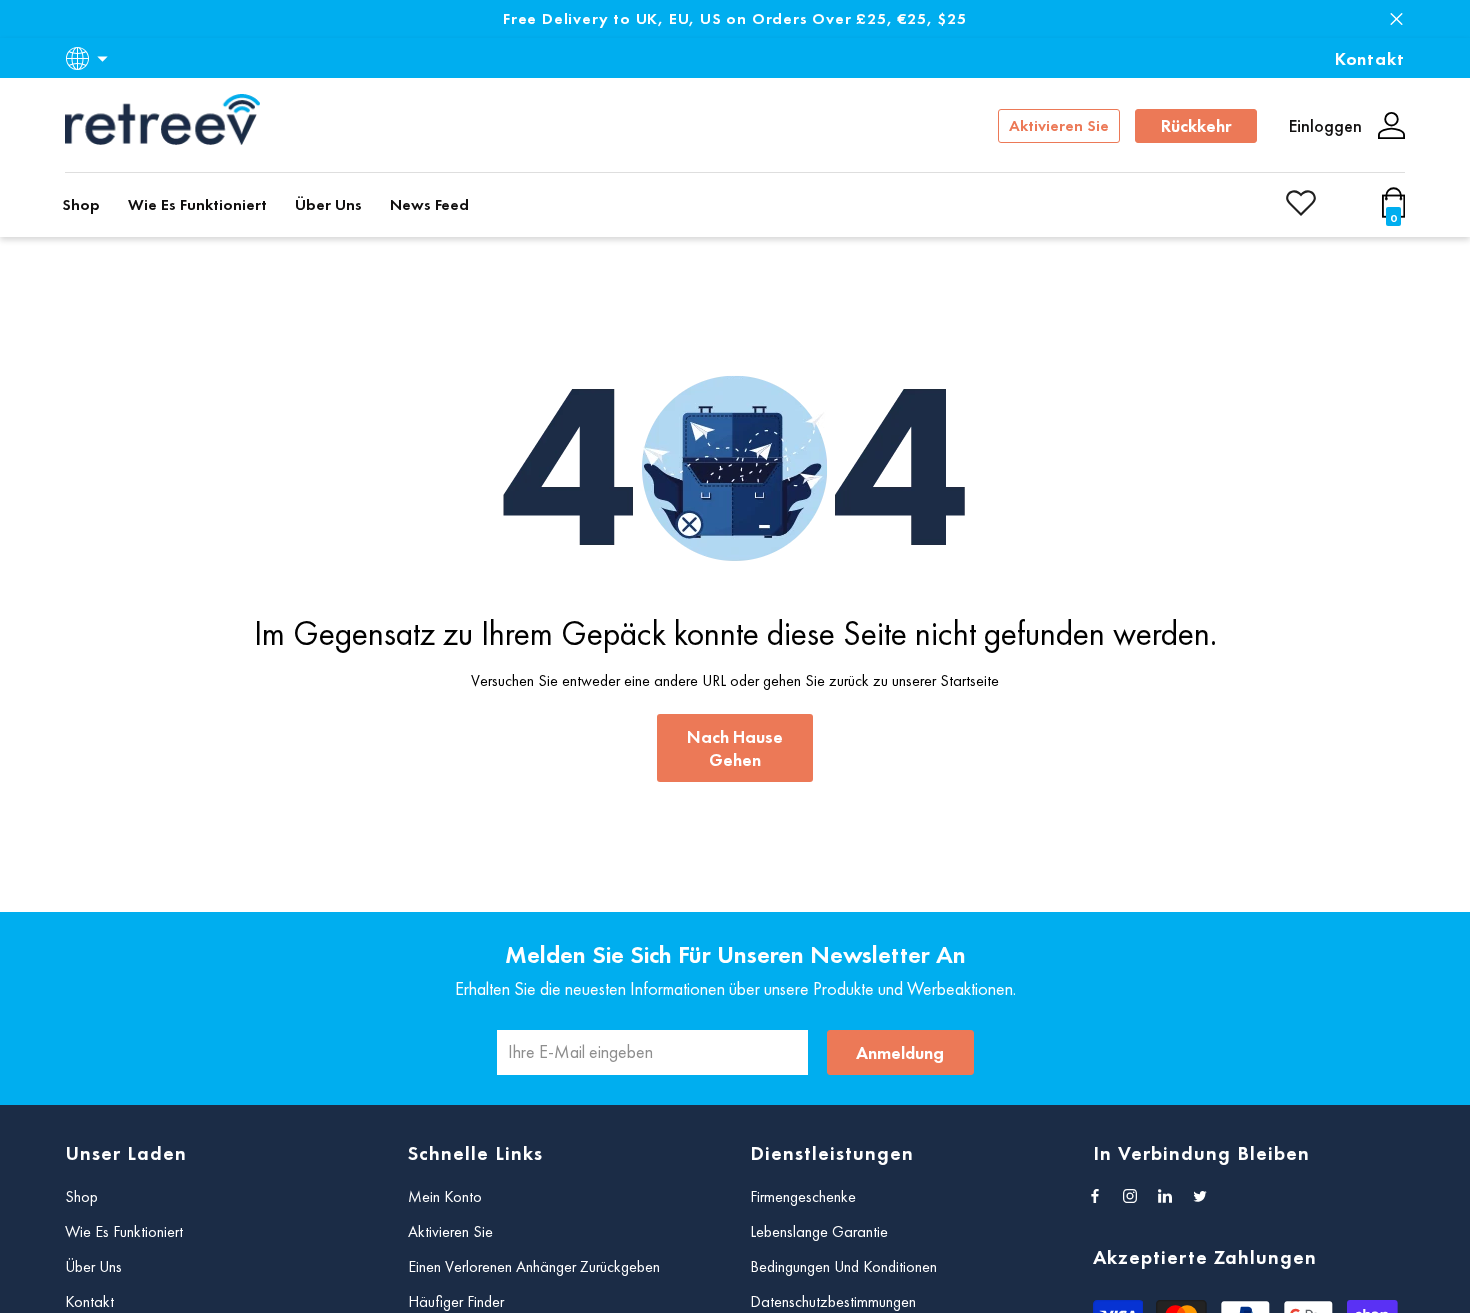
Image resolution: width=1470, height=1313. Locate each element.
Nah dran (1396, 19)
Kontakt (1370, 58)
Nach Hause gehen (735, 748)
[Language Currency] (90, 58)
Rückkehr (1196, 125)
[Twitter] (1200, 1196)
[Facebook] (1095, 1196)
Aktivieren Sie (1059, 125)
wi (1397, 211)
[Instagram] (1130, 1196)
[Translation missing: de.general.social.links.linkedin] (1165, 1196)
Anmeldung (900, 1052)
